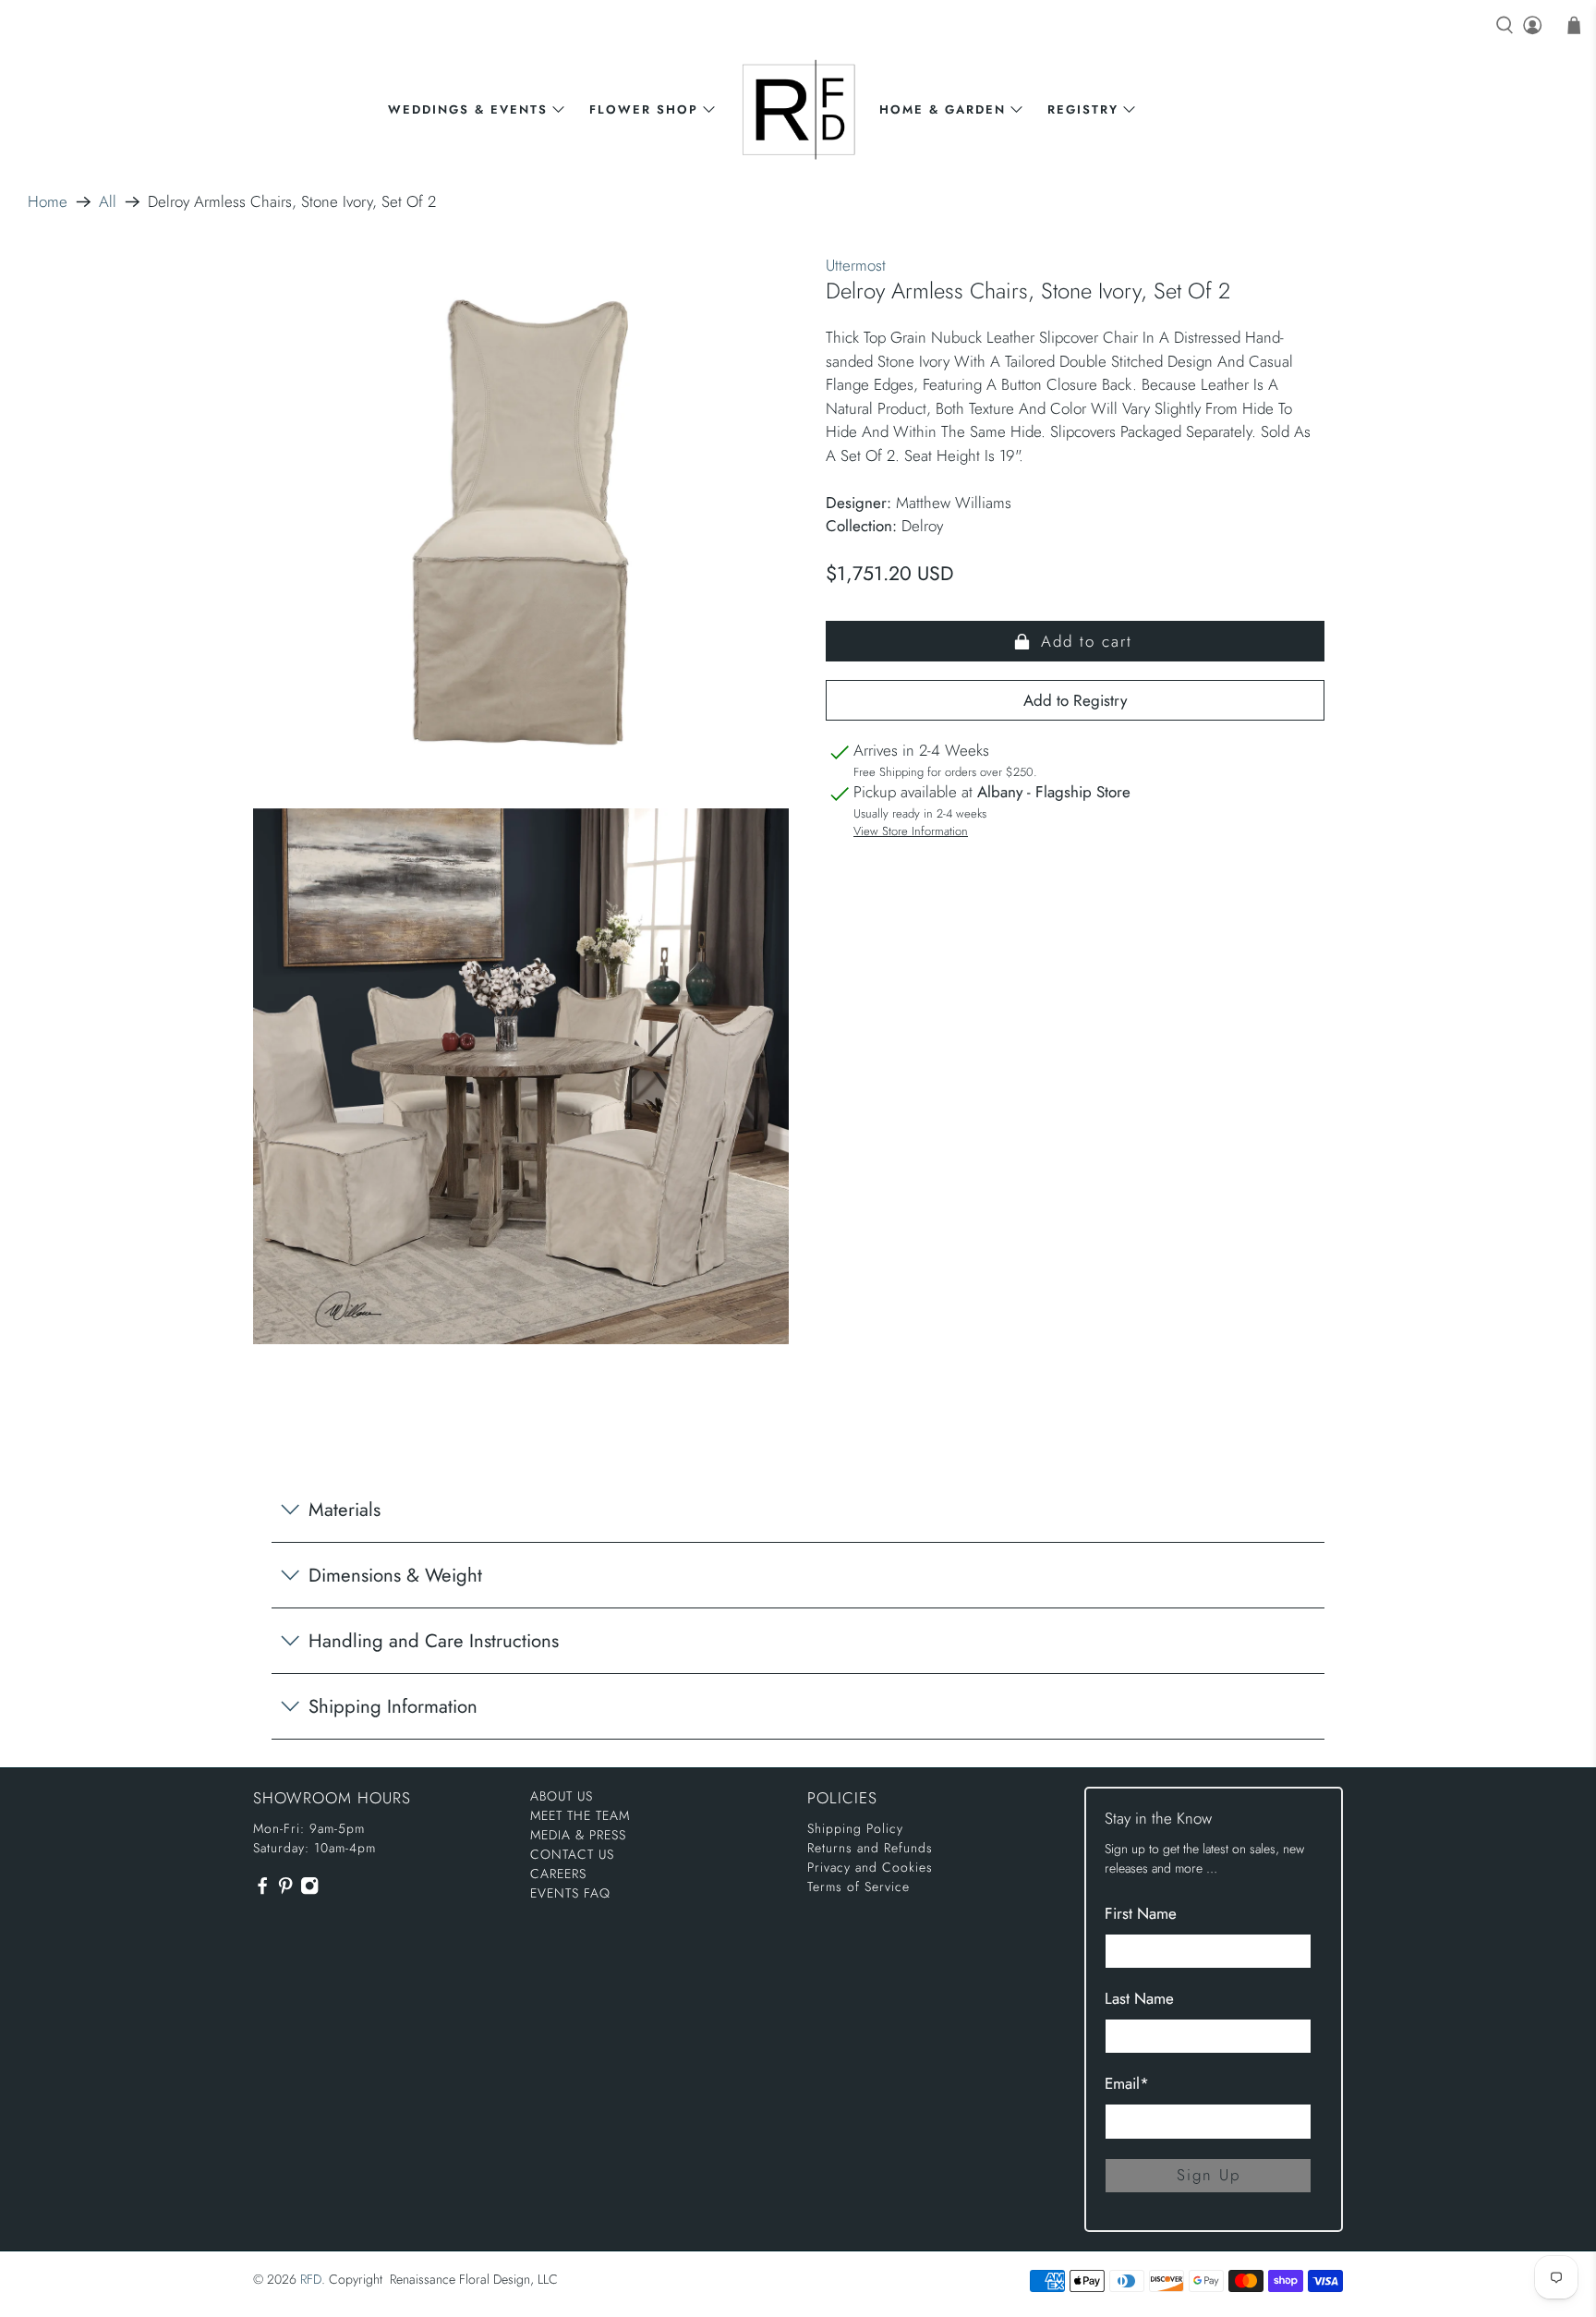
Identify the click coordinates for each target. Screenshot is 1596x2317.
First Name (1141, 1913)
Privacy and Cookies (870, 1867)
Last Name (1139, 1998)
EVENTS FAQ (570, 1893)
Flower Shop (644, 109)
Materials (345, 1510)
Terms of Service (858, 1886)
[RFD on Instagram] (309, 1891)
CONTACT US (572, 1854)
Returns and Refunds (870, 1848)
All (108, 202)
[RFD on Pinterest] (285, 1891)
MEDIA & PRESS (578, 1835)
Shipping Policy (855, 1828)
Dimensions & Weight (395, 1575)
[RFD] (798, 109)
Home (48, 202)
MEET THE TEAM (580, 1815)
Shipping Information (393, 1706)
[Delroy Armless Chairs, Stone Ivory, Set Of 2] (521, 522)
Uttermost (856, 265)
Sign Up (1209, 2175)
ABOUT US (562, 1796)
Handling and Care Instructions (434, 1641)
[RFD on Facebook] (262, 1891)
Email (1127, 2083)
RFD (311, 2279)
